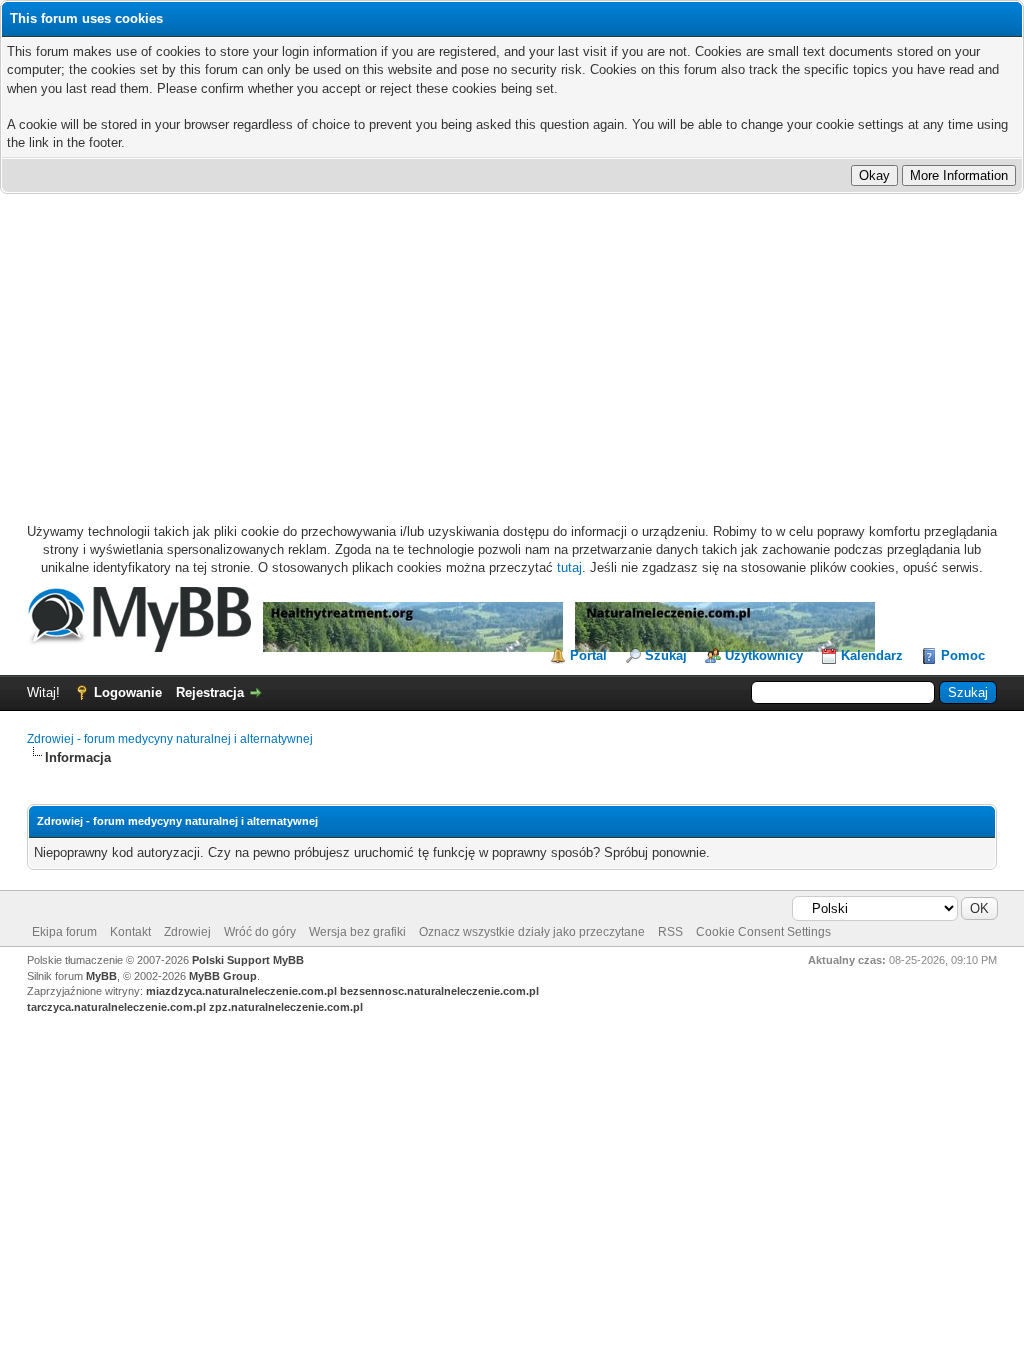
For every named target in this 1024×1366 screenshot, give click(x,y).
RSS (670, 932)
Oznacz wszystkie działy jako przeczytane (532, 932)
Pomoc (963, 655)
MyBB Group (223, 976)
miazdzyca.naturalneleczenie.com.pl (241, 991)
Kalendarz (872, 655)
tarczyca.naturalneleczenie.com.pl (116, 1007)
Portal (588, 655)
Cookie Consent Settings (763, 932)
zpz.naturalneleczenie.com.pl (286, 1007)
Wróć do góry (260, 932)
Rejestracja (210, 692)
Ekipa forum (64, 932)
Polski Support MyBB (248, 960)
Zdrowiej (187, 932)
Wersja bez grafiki (357, 932)
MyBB (101, 976)
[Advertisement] (512, 344)
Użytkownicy (764, 655)
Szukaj (666, 655)
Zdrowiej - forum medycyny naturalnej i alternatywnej (170, 739)
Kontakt (130, 932)
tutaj (569, 567)
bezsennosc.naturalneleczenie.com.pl (439, 991)
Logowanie (128, 692)
